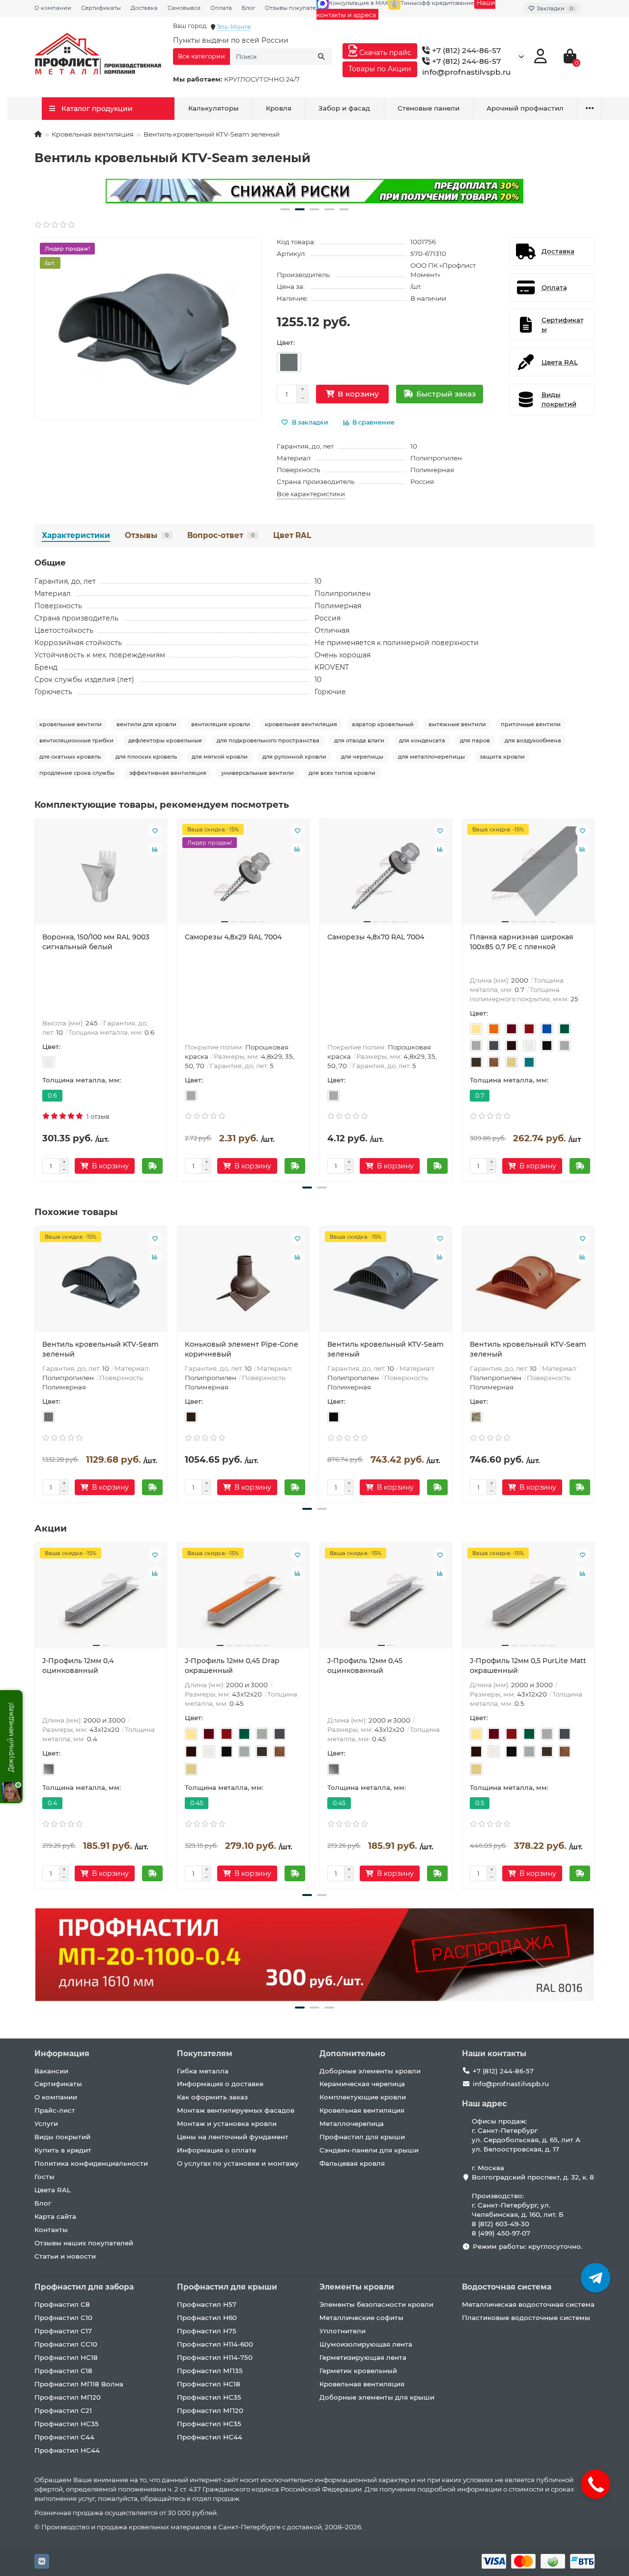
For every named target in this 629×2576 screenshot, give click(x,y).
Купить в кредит (63, 2150)
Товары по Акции (380, 69)
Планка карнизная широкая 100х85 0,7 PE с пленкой (522, 942)
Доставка (144, 8)
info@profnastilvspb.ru (467, 72)
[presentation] (35, 998)
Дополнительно (352, 2053)
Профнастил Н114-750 (215, 2357)
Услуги (46, 2123)
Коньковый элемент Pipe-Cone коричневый (242, 1349)
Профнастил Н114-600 (215, 2344)
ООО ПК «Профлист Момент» (443, 270)
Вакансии (51, 2071)
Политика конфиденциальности (91, 2163)
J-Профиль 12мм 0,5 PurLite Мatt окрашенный (528, 1666)
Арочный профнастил (525, 108)
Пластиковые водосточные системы (526, 2318)
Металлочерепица (352, 2123)
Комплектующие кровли (363, 2097)
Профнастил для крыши (362, 2137)
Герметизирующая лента (363, 2357)
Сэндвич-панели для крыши (369, 2150)
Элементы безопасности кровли (376, 2304)
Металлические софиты (361, 2318)
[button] (285, 209)
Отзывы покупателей (296, 8)
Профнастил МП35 (210, 2371)
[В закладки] (155, 831)
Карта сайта (55, 2216)
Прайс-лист (55, 2110)
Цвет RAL (292, 535)
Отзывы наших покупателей (84, 2243)
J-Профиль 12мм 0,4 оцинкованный (78, 1666)
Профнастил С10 (63, 2318)
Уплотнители (343, 2331)
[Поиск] (321, 57)
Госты (44, 2177)
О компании (53, 8)
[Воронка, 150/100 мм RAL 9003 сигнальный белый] (101, 876)
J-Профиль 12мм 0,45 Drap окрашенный (232, 1666)
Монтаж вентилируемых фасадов (236, 2110)
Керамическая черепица (362, 2084)
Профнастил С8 (62, 2304)
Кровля (279, 108)
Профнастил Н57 (207, 2304)
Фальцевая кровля (352, 2163)
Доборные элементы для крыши (377, 2397)
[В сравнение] (155, 849)
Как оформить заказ (212, 2097)
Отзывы (147, 535)
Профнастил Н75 (207, 2331)
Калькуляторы (214, 108)
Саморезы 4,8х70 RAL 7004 (376, 937)
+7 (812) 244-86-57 (465, 50)
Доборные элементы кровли (370, 2071)
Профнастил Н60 (207, 2318)
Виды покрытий (62, 2137)
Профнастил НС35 (67, 2424)
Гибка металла (203, 2071)
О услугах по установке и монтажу (238, 2163)
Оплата (221, 8)
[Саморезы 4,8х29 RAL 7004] (243, 876)
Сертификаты (101, 8)
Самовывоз (184, 8)
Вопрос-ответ (221, 535)
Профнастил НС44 (67, 2450)
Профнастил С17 (63, 2331)
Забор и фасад (344, 108)
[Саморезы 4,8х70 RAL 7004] (386, 876)
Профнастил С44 (64, 2437)
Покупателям (205, 2053)
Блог (248, 8)
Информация (62, 2053)
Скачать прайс (384, 53)
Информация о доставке (220, 2084)
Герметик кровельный (358, 2371)
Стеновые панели (429, 108)
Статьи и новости (65, 2256)
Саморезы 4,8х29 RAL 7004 (233, 937)
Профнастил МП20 (68, 2397)
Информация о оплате (216, 2150)
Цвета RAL (53, 2190)
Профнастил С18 (63, 2371)
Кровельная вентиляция (93, 134)
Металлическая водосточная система (528, 2304)
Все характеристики (311, 494)
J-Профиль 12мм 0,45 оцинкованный (365, 1666)
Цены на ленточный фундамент (233, 2137)
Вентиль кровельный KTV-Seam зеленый (100, 1349)
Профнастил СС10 (66, 2344)
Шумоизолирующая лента (366, 2344)
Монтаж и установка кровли (227, 2123)
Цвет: (286, 342)
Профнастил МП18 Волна (79, 2384)
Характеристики (76, 535)
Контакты (51, 2230)
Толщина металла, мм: (82, 1080)
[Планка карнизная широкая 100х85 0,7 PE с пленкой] (528, 876)
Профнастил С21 (63, 2410)
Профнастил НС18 (66, 2357)
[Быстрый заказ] (152, 1166)
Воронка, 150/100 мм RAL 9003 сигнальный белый (96, 942)
